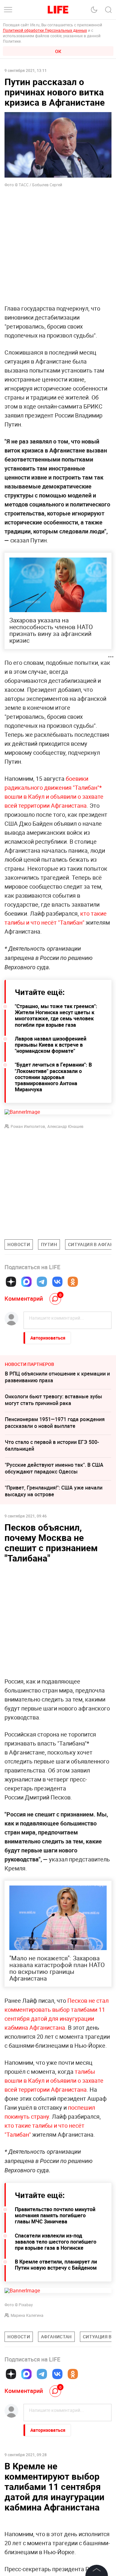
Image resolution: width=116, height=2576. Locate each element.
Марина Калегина (27, 2315)
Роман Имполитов (28, 1126)
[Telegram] (42, 1282)
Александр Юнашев (65, 1126)
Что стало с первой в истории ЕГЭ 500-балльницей (52, 1445)
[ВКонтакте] (57, 1282)
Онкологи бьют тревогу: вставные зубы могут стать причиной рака (53, 1400)
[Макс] (26, 1282)
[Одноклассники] (73, 1282)
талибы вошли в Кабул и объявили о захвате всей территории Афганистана (54, 2080)
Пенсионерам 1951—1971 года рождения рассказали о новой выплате (55, 1423)
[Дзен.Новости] (11, 1282)
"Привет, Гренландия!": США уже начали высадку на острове (54, 1491)
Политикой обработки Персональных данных (45, 30)
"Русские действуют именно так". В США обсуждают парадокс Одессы (54, 1468)
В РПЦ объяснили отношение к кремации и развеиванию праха (57, 1377)
